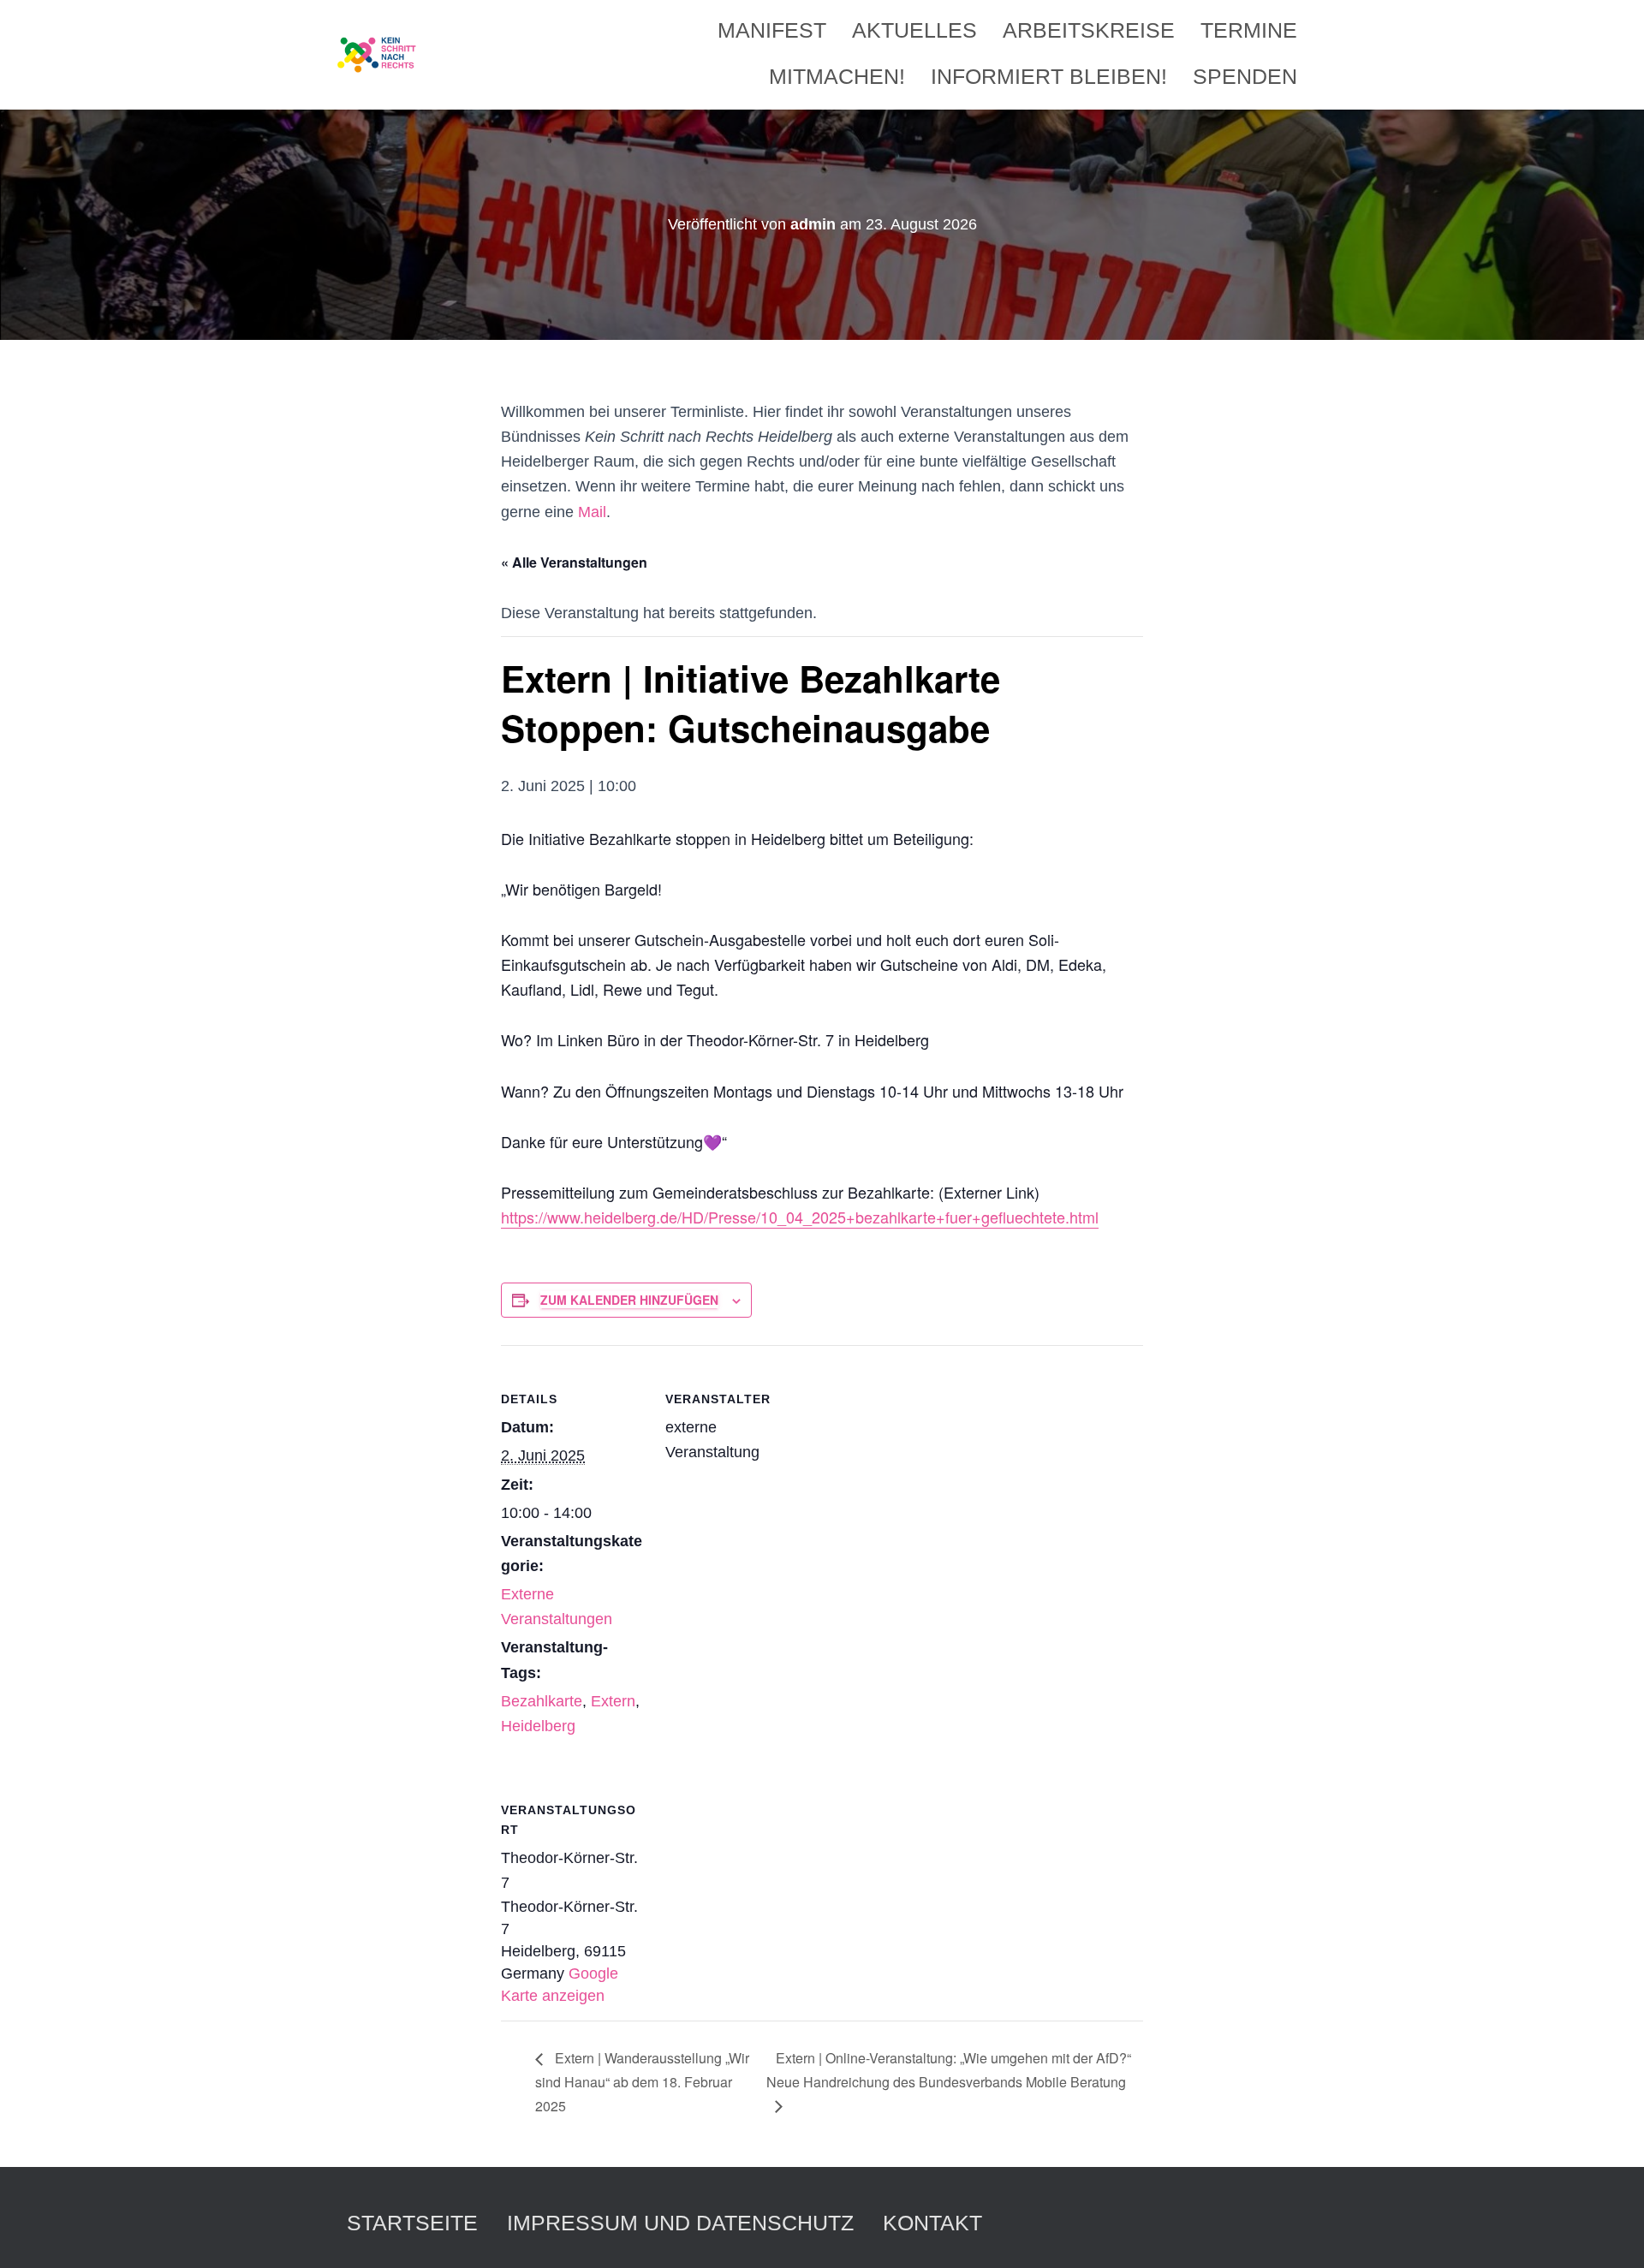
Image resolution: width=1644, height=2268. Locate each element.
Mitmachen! (837, 76)
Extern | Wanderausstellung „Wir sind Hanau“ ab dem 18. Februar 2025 (642, 2082)
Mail (592, 512)
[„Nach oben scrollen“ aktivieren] (1610, 2234)
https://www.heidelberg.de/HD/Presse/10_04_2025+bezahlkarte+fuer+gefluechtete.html (800, 1217)
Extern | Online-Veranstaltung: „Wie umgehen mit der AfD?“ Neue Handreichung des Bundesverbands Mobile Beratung (949, 2070)
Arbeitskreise (1089, 30)
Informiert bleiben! (1049, 76)
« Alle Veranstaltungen (574, 562)
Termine (1249, 30)
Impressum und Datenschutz (680, 2223)
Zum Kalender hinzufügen (629, 1300)
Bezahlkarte (542, 1701)
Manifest (772, 30)
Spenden (1245, 76)
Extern (613, 1701)
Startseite (412, 2223)
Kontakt (932, 2223)
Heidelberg (538, 1726)
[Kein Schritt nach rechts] (378, 55)
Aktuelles (914, 30)
